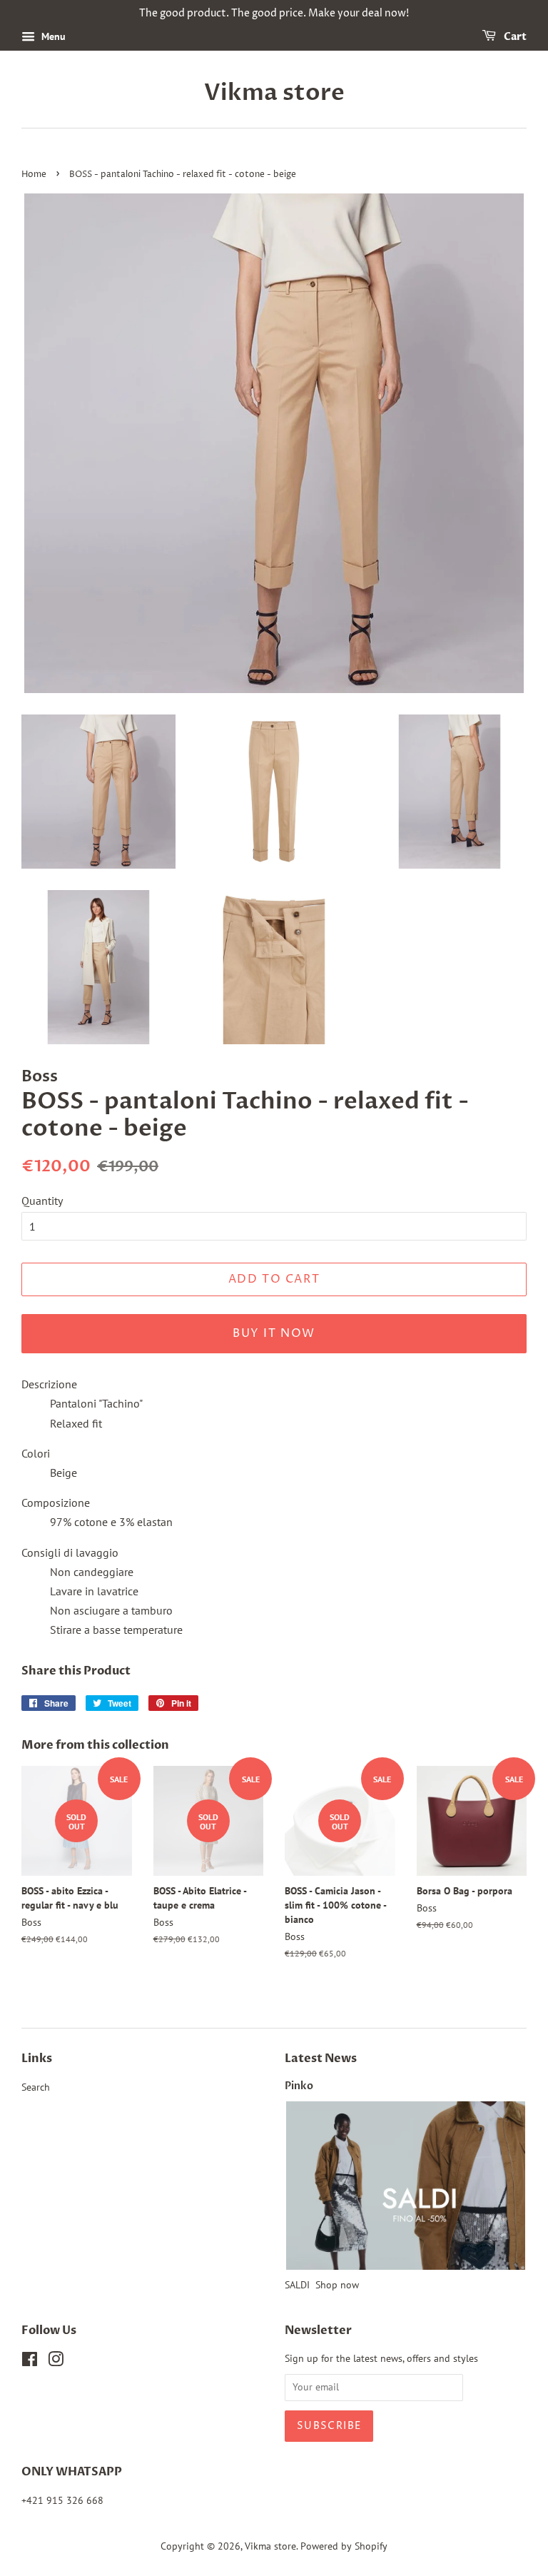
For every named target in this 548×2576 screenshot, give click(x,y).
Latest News (321, 2059)
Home (34, 175)
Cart (514, 37)
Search (36, 2087)
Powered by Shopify (344, 2546)
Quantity (42, 1201)
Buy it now (274, 1333)
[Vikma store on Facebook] (30, 2362)
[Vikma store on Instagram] (56, 2362)
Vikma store (274, 93)
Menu (52, 36)
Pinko (299, 2086)
